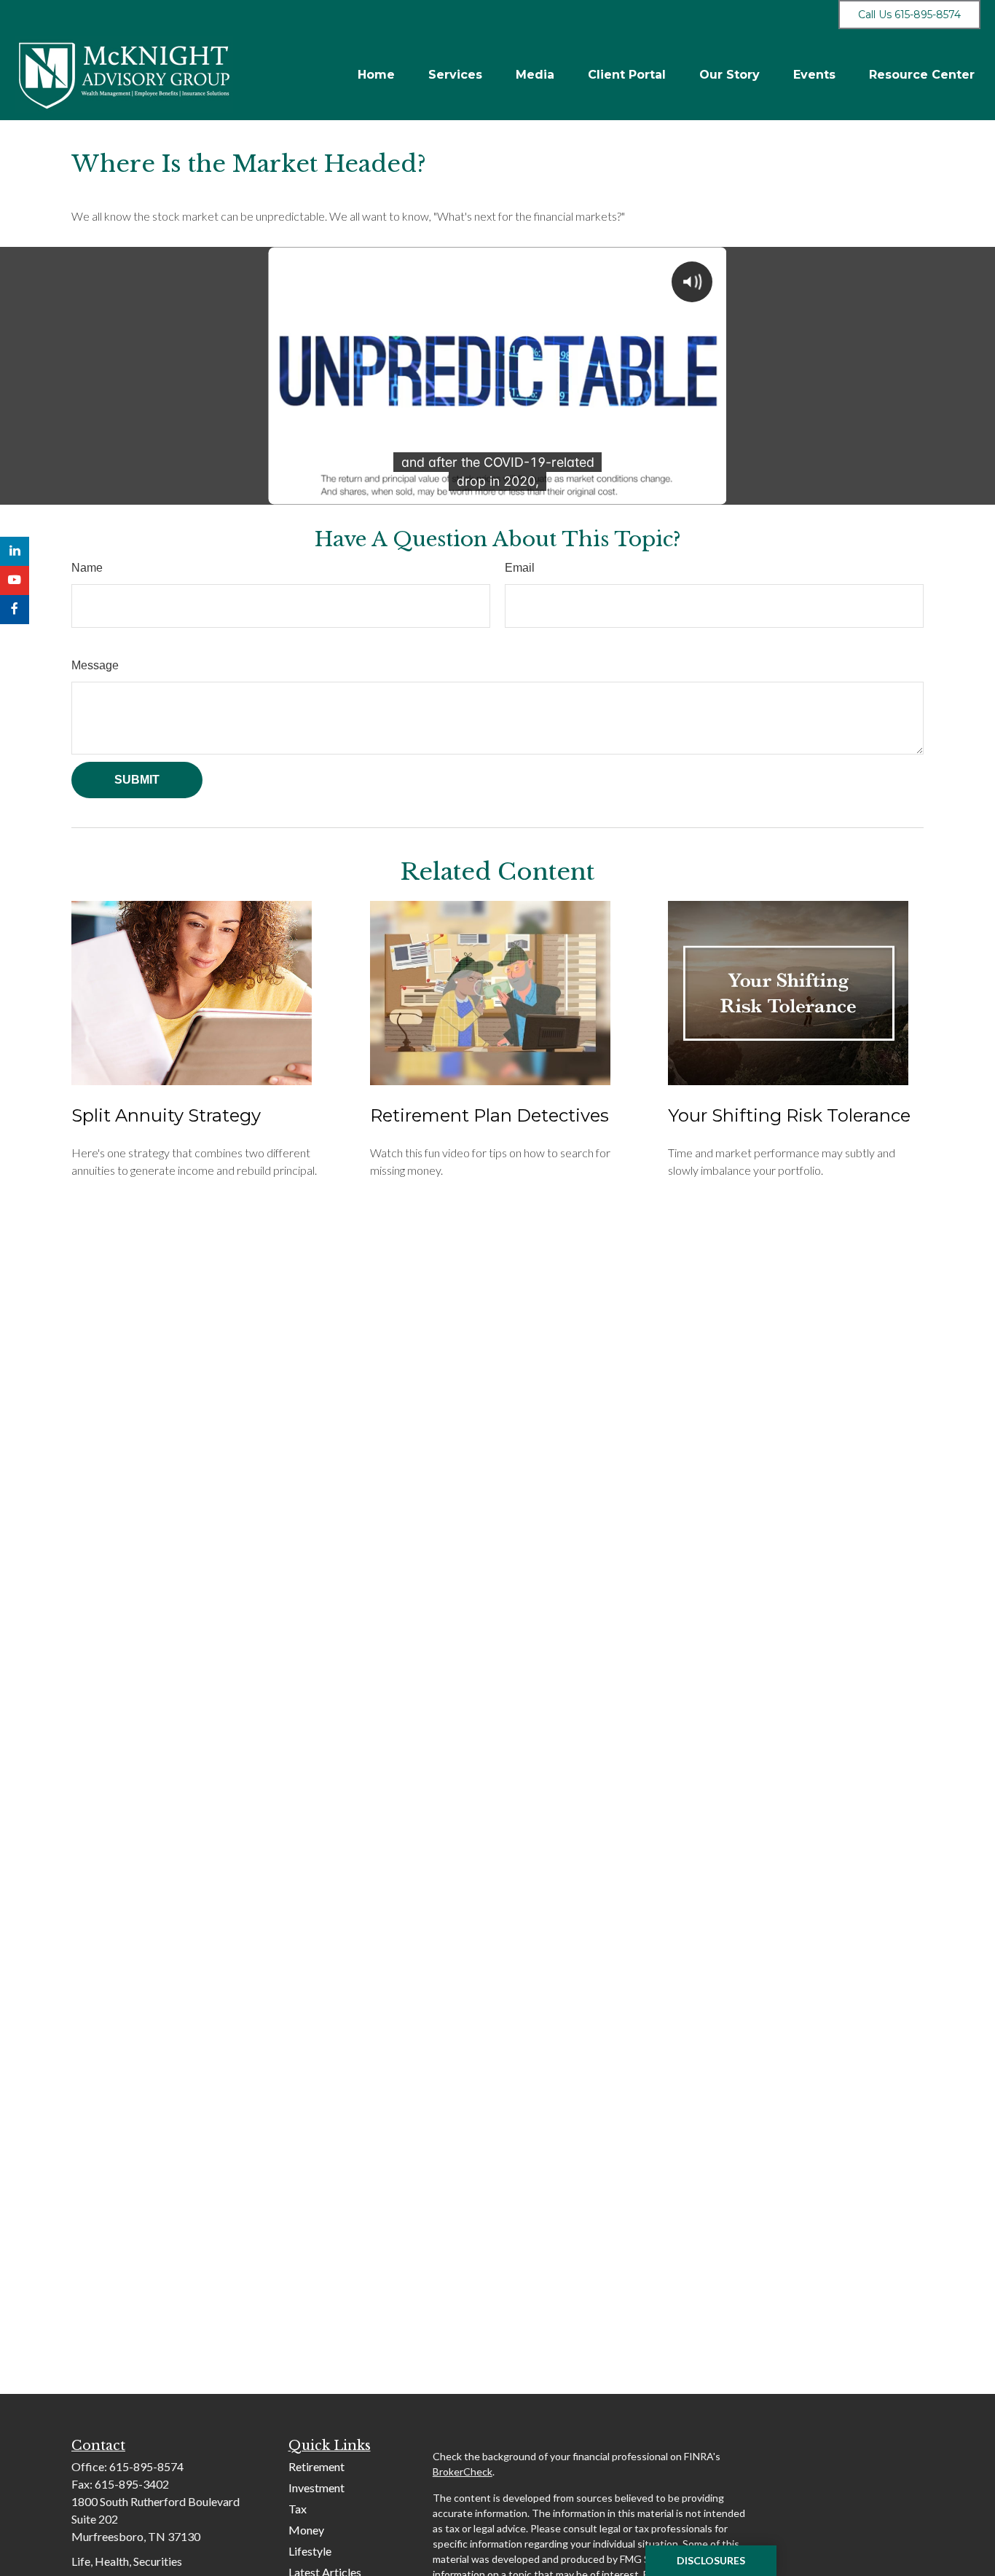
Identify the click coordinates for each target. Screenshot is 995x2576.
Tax (298, 2509)
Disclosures (711, 2560)
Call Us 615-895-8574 (909, 15)
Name (87, 568)
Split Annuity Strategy (166, 1115)
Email (520, 568)
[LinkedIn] (15, 551)
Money (306, 2530)
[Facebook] (15, 610)
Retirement (316, 2466)
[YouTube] (15, 580)
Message (95, 665)
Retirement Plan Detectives (489, 1115)
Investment (316, 2488)
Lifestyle (310, 2551)
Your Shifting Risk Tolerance (789, 1115)
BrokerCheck (463, 2471)
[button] (376, 75)
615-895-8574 (146, 2466)
